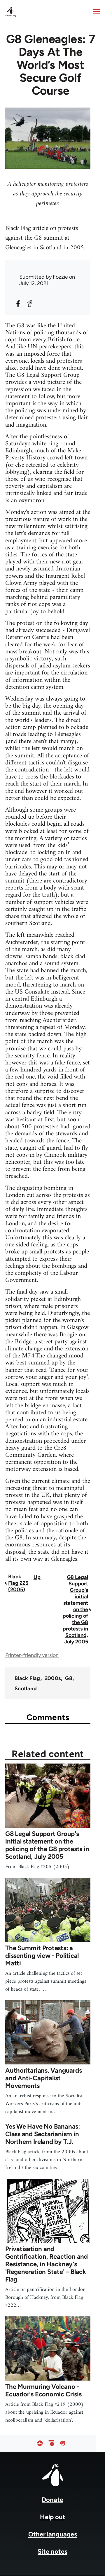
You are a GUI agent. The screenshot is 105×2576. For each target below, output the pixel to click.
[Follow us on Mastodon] (63, 2443)
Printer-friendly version (32, 1655)
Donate (52, 2500)
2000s (53, 1678)
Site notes (52, 2552)
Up (37, 1577)
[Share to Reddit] (30, 304)
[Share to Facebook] (18, 304)
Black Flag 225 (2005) (18, 1583)
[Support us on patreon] (51, 2443)
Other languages (53, 2534)
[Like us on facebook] (40, 2443)
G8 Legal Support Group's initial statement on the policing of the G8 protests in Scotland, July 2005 (75, 1609)
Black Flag (27, 1678)
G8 (69, 1678)
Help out (53, 2517)
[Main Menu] (96, 11)
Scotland (26, 1689)
